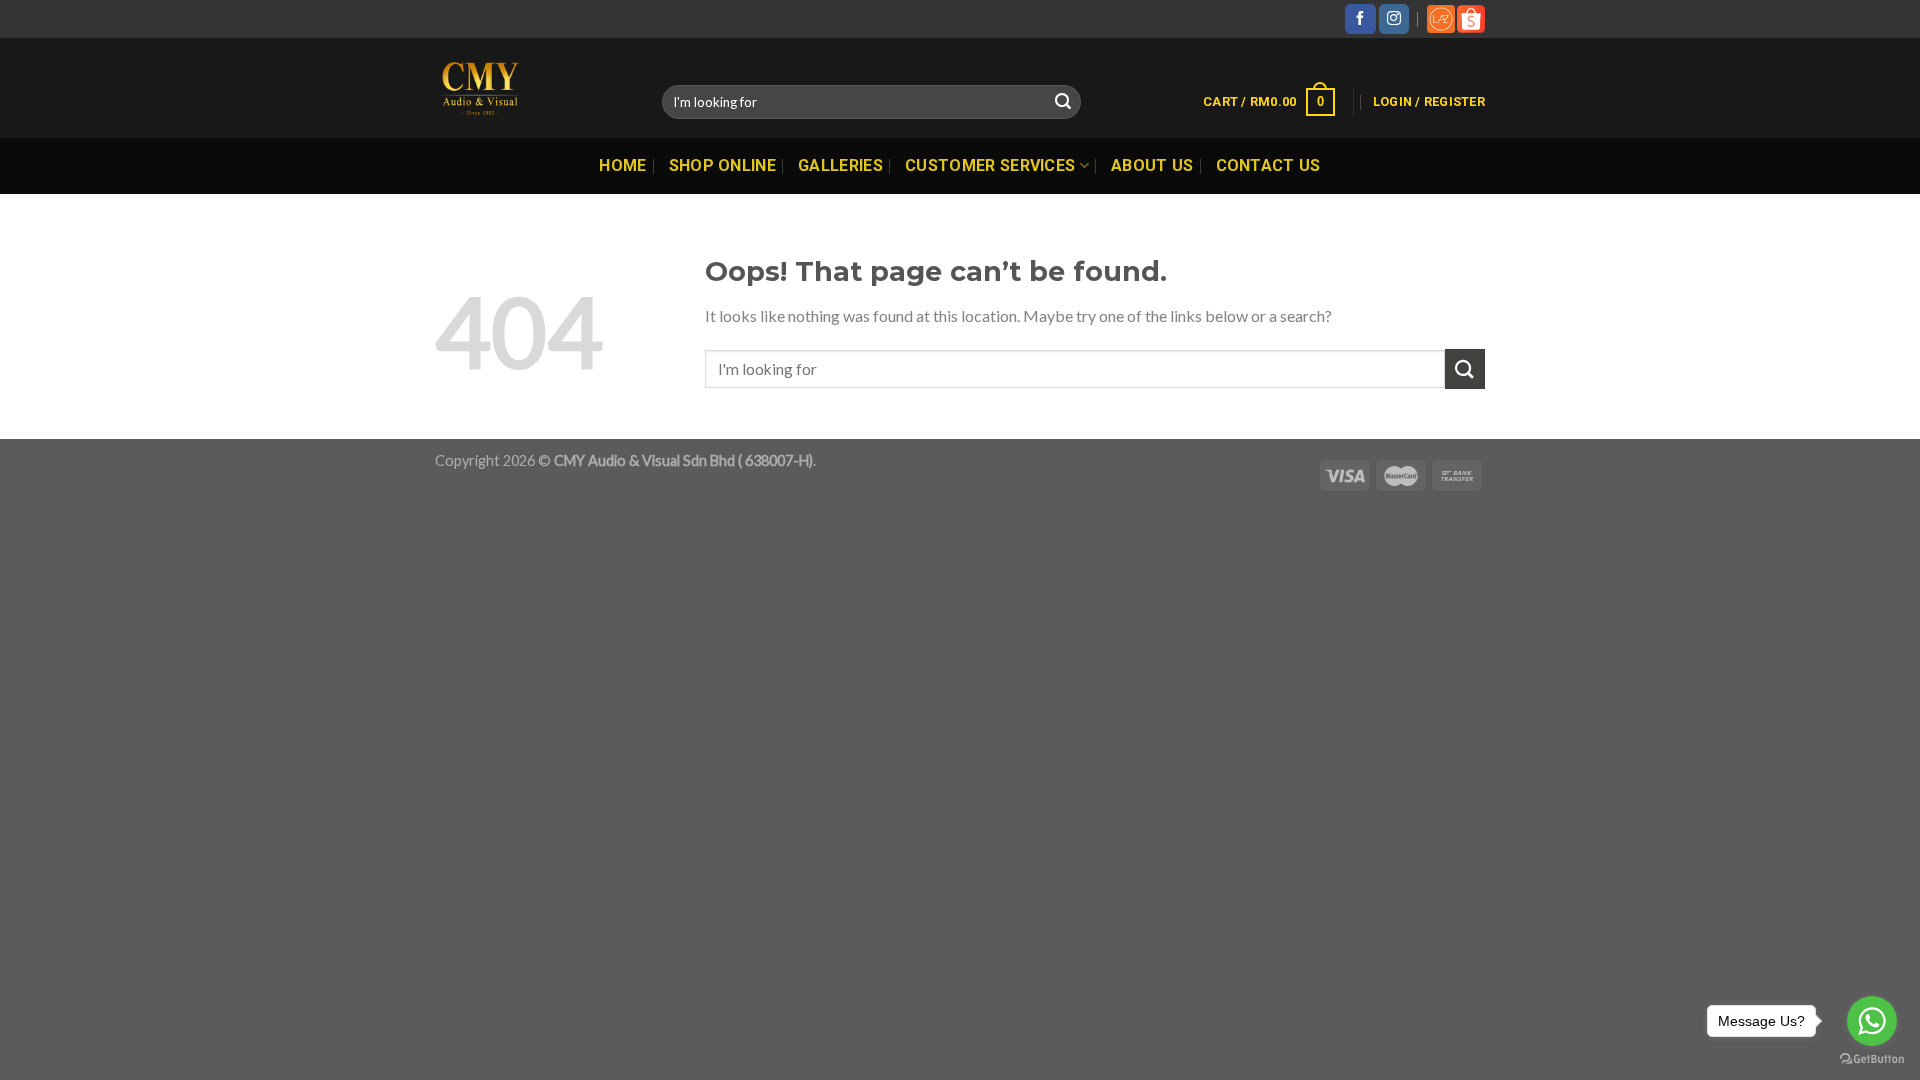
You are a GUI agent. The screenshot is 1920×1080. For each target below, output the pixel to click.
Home (622, 165)
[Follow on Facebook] (1360, 19)
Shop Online (723, 165)
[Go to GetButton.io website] (1872, 1059)
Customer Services (990, 165)
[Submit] (1063, 102)
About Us (1152, 165)
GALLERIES (840, 165)
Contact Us (1268, 165)
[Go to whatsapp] (1872, 1021)
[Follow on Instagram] (1394, 19)
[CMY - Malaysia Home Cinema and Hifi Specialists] (533, 88)
